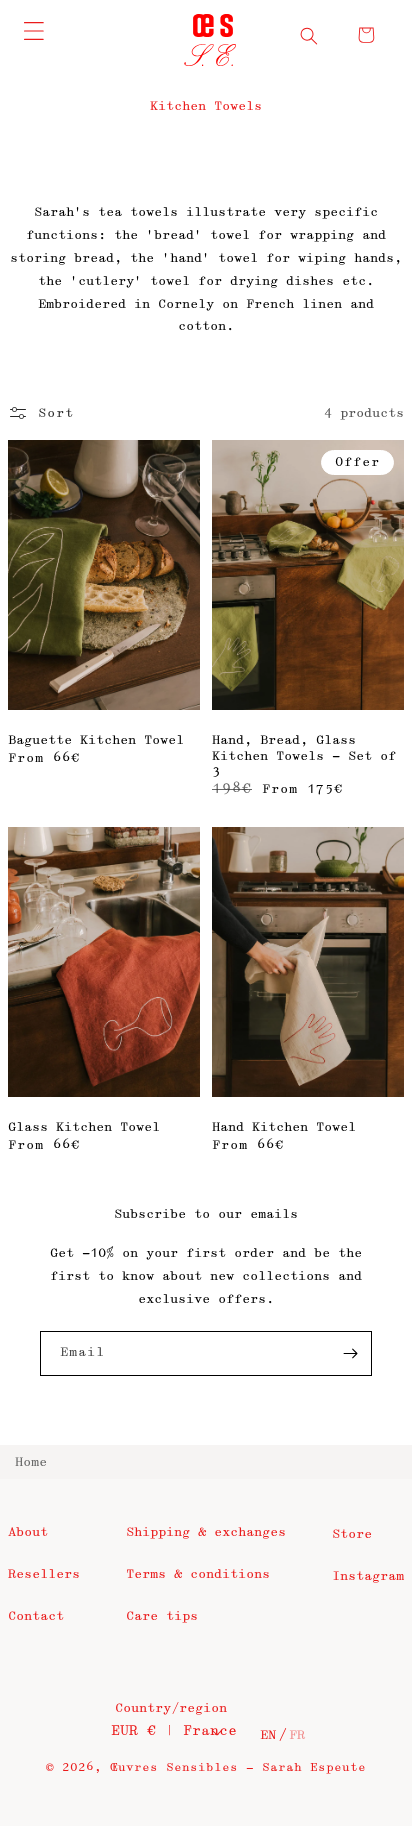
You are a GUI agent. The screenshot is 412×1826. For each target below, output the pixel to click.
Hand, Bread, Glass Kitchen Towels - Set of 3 (304, 755)
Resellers (44, 1574)
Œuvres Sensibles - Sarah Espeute (238, 1767)
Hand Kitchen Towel (284, 1127)
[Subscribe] (350, 1353)
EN (268, 1735)
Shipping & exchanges (206, 1532)
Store (352, 1534)
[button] (309, 36)
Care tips (162, 1616)
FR (297, 1735)
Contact (36, 1616)
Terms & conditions (198, 1574)
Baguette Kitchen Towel (96, 740)
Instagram (368, 1576)
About (28, 1532)
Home (31, 1462)
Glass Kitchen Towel (84, 1127)
